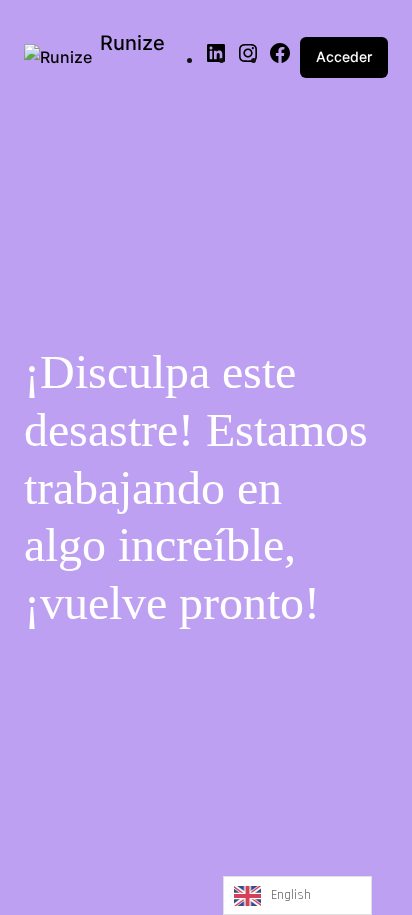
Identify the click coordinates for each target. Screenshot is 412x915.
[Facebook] (280, 59)
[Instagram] (248, 59)
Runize (132, 43)
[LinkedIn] (216, 59)
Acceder (344, 56)
